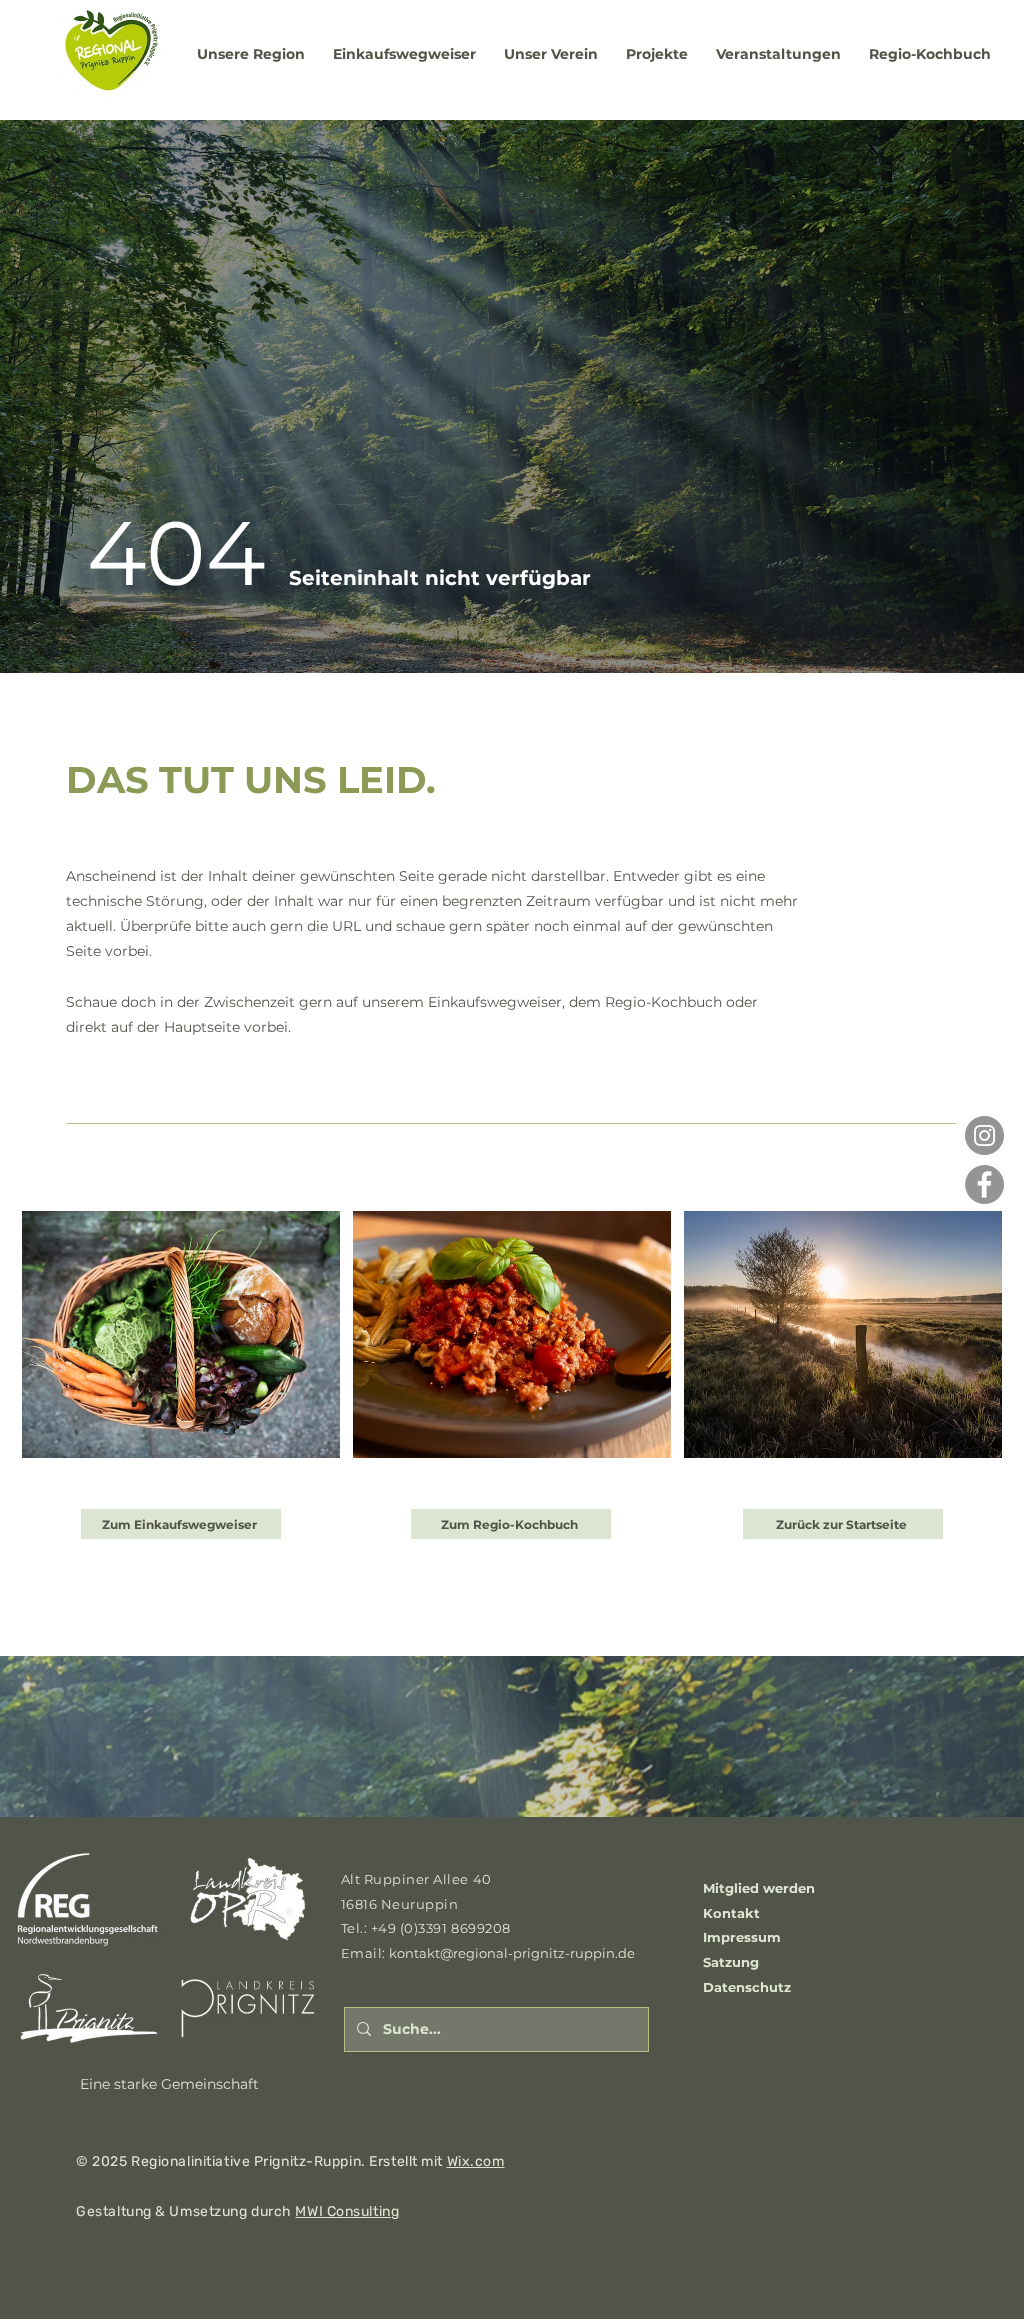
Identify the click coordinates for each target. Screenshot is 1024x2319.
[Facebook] (984, 1184)
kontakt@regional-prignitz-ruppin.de (512, 1953)
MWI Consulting (347, 2211)
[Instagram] (984, 1135)
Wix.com (476, 2161)
